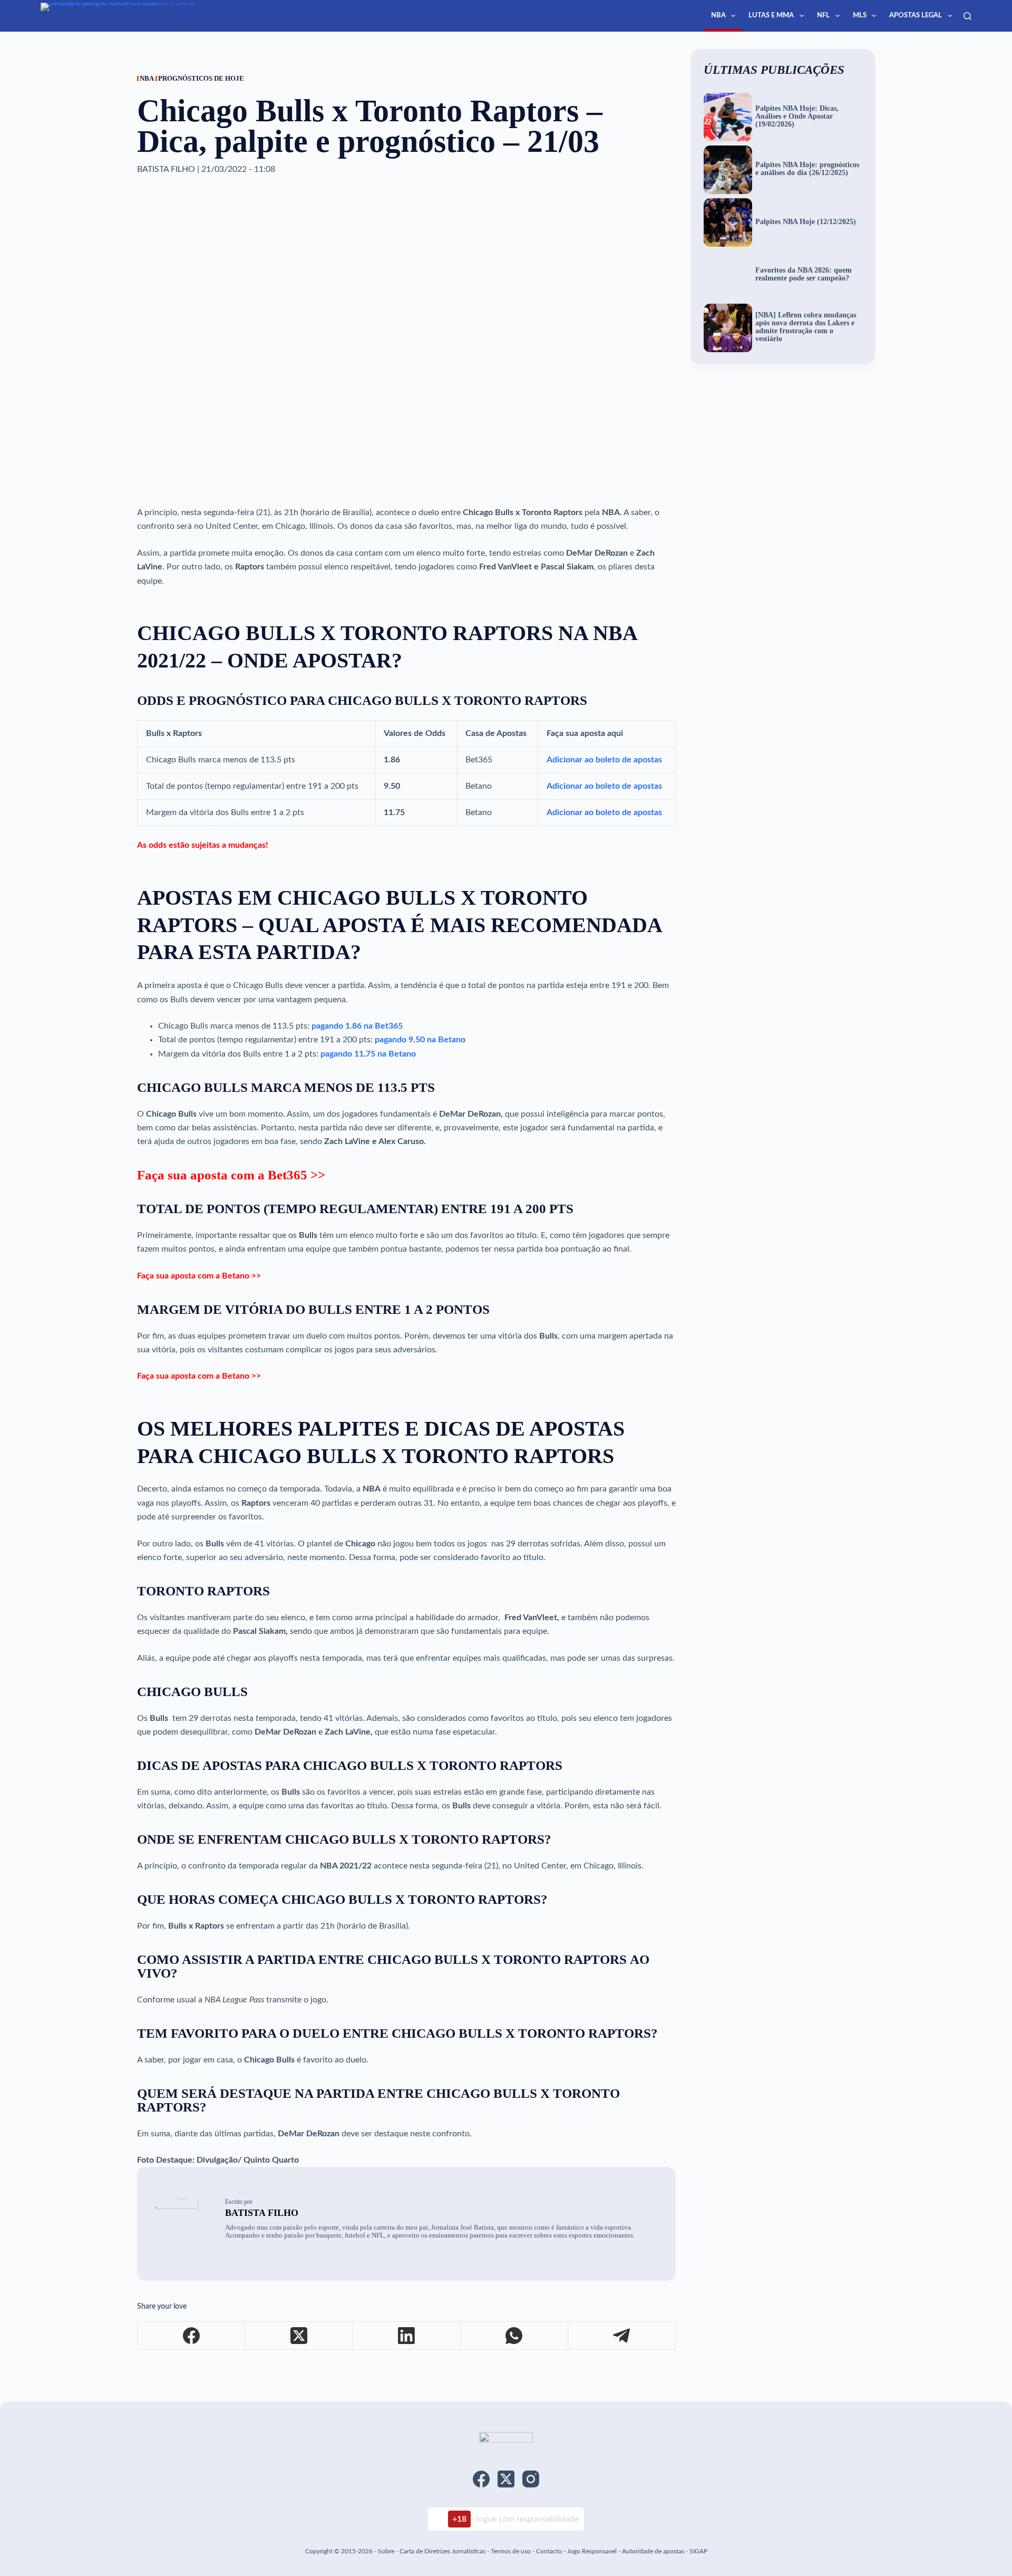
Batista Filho (262, 2213)
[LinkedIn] (406, 2336)
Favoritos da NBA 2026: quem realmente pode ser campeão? (804, 274)
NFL (823, 16)
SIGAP (698, 2551)
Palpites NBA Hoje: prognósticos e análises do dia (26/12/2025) (807, 169)
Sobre (386, 2551)
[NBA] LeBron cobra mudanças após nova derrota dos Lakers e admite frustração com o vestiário (806, 327)
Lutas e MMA (771, 16)
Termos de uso (511, 2551)
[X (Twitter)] (299, 2336)
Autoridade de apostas (653, 2551)
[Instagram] (531, 2479)
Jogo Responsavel (593, 2551)
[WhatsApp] (514, 2336)
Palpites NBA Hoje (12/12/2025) (806, 222)
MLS (860, 16)
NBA (718, 16)
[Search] (967, 16)
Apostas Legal (916, 16)
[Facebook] (191, 2336)
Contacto (549, 2551)
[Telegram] (622, 2336)
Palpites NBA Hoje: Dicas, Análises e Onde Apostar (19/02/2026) (797, 117)
